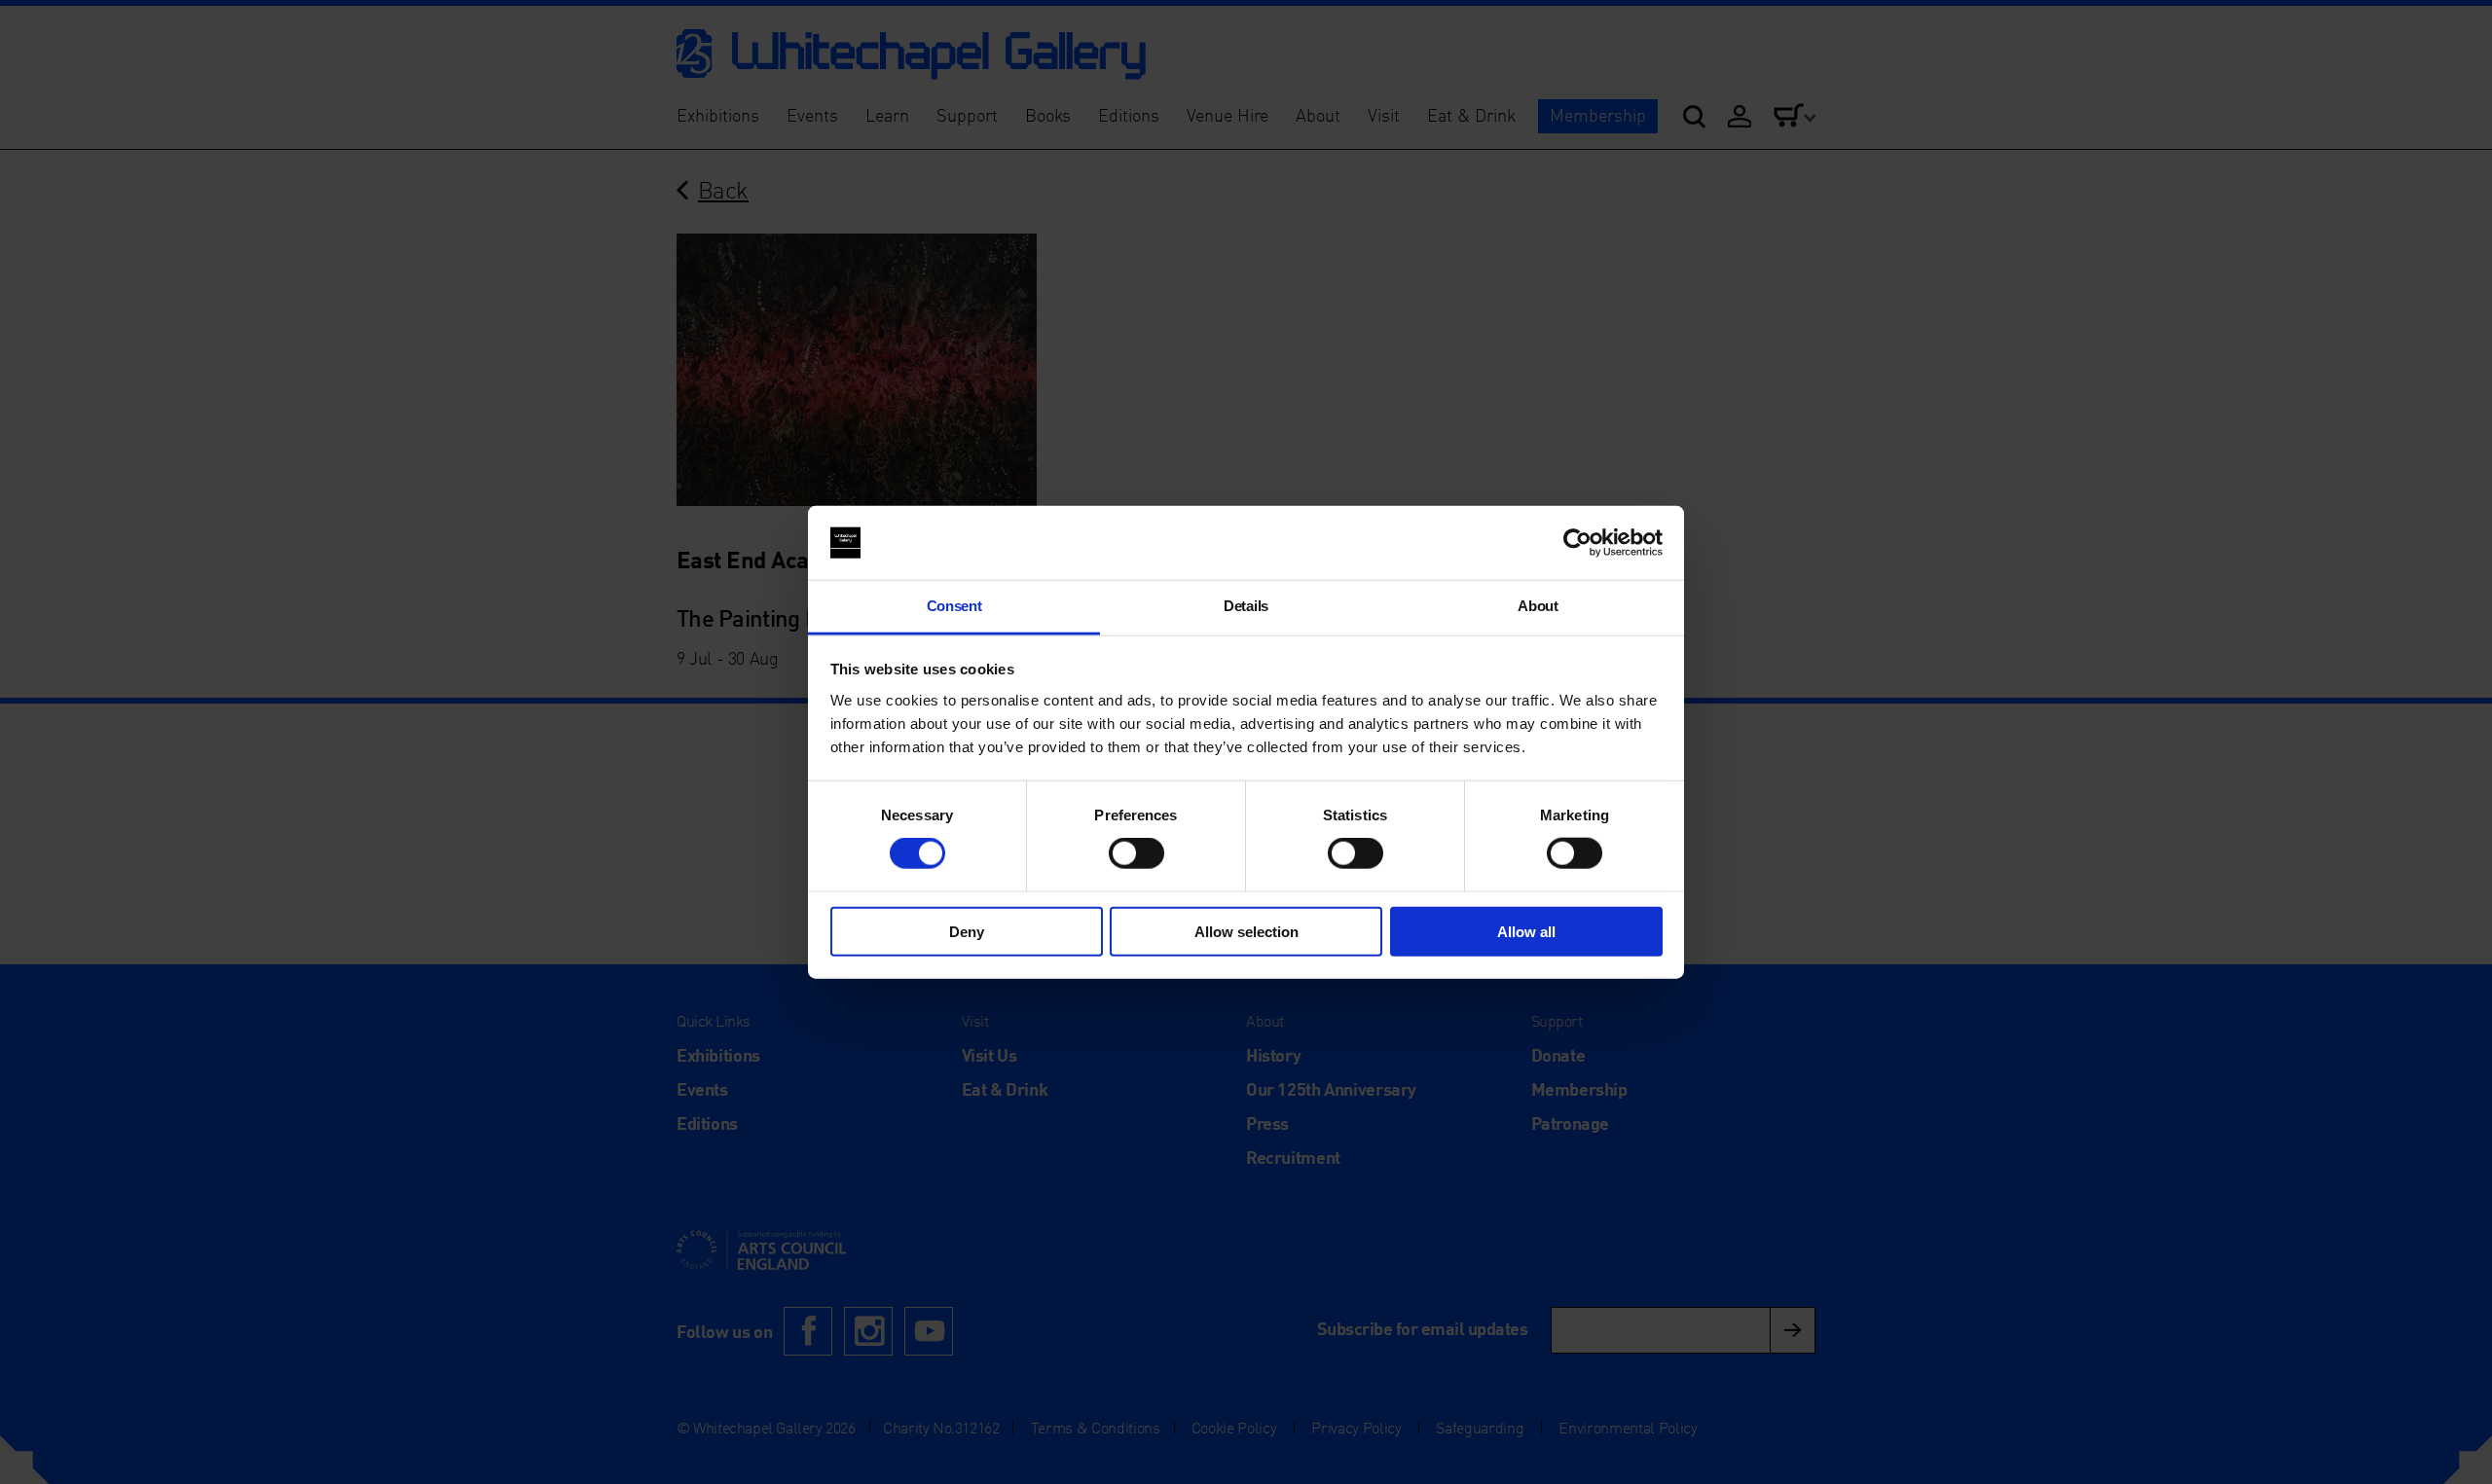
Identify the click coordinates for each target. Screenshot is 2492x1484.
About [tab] (1538, 606)
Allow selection (1246, 931)
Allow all (1526, 931)
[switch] (1136, 853)
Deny (967, 931)
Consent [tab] (954, 606)
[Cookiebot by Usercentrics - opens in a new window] (1577, 543)
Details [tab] (1246, 606)
